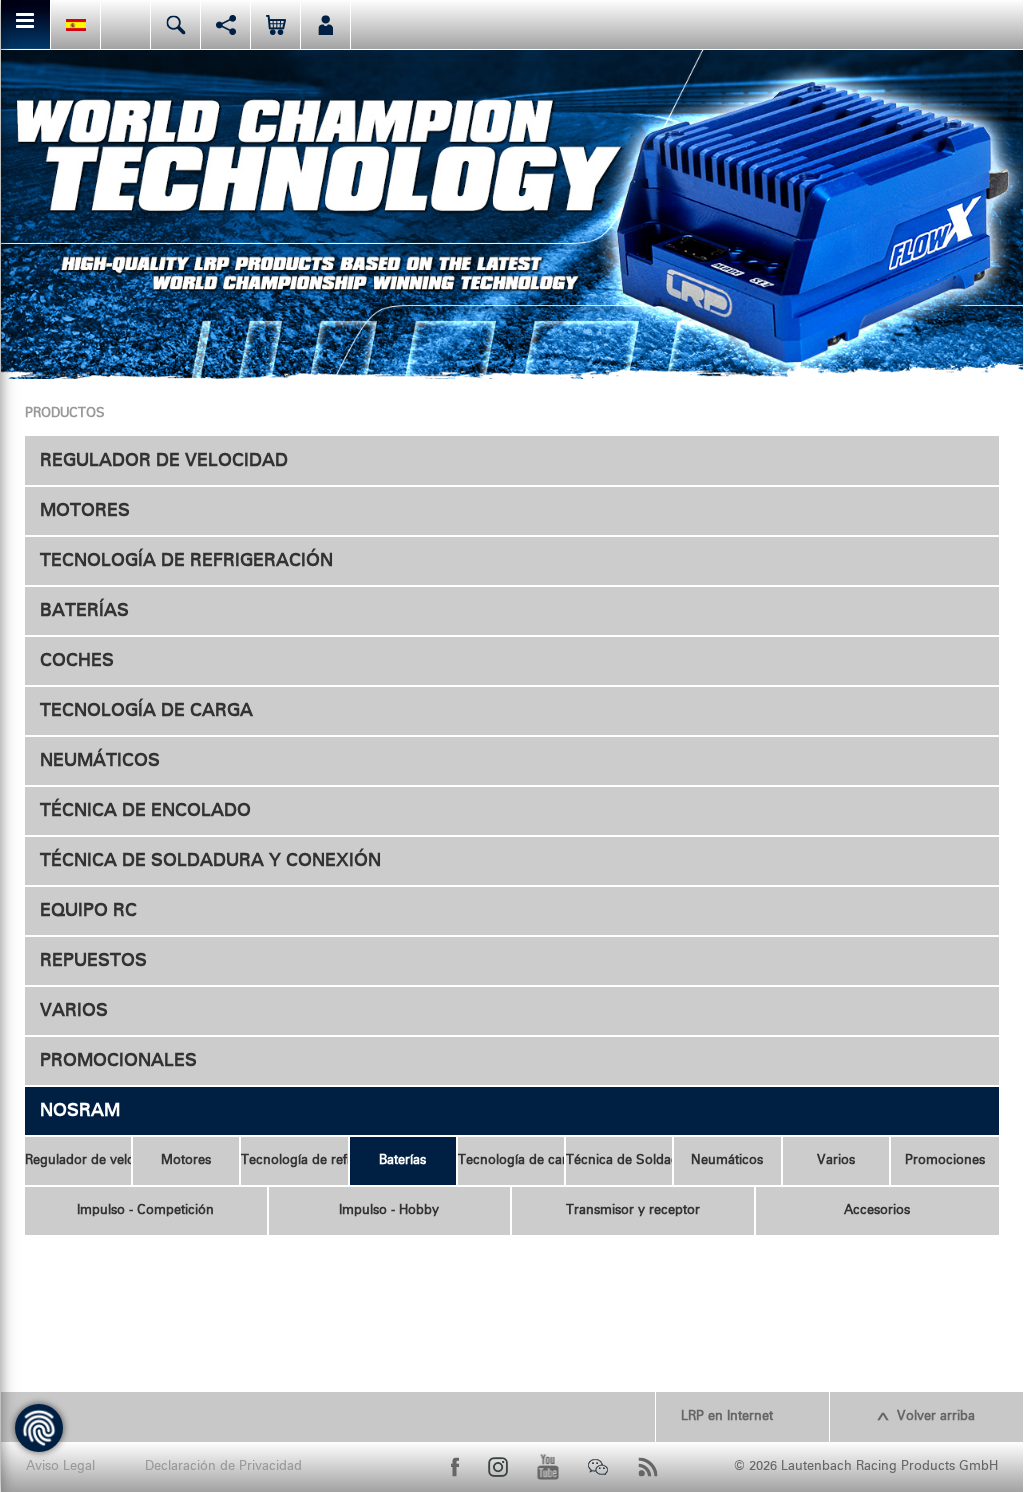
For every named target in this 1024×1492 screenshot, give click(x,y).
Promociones (945, 1160)
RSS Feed (648, 1467)
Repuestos (93, 961)
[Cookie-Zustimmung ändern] (39, 1428)
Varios (74, 1011)
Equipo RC (88, 911)
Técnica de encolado (145, 811)
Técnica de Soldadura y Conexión (210, 861)
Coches (77, 661)
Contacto (125, 24)
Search (175, 24)
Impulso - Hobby (389, 1210)
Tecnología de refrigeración (186, 561)
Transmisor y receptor (633, 1210)
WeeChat (598, 1467)
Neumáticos (100, 761)
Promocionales (118, 1061)
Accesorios (877, 1210)
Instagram (498, 1467)
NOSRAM (80, 1111)
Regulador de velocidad (164, 461)
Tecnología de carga (146, 711)
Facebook (455, 1467)
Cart (275, 24)
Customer (325, 24)
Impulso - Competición (145, 1210)
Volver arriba (936, 1416)
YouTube (548, 1467)
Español (75, 24)
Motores (85, 511)
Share (225, 24)
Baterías (84, 611)
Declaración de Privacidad (223, 1466)
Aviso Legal (60, 1466)
